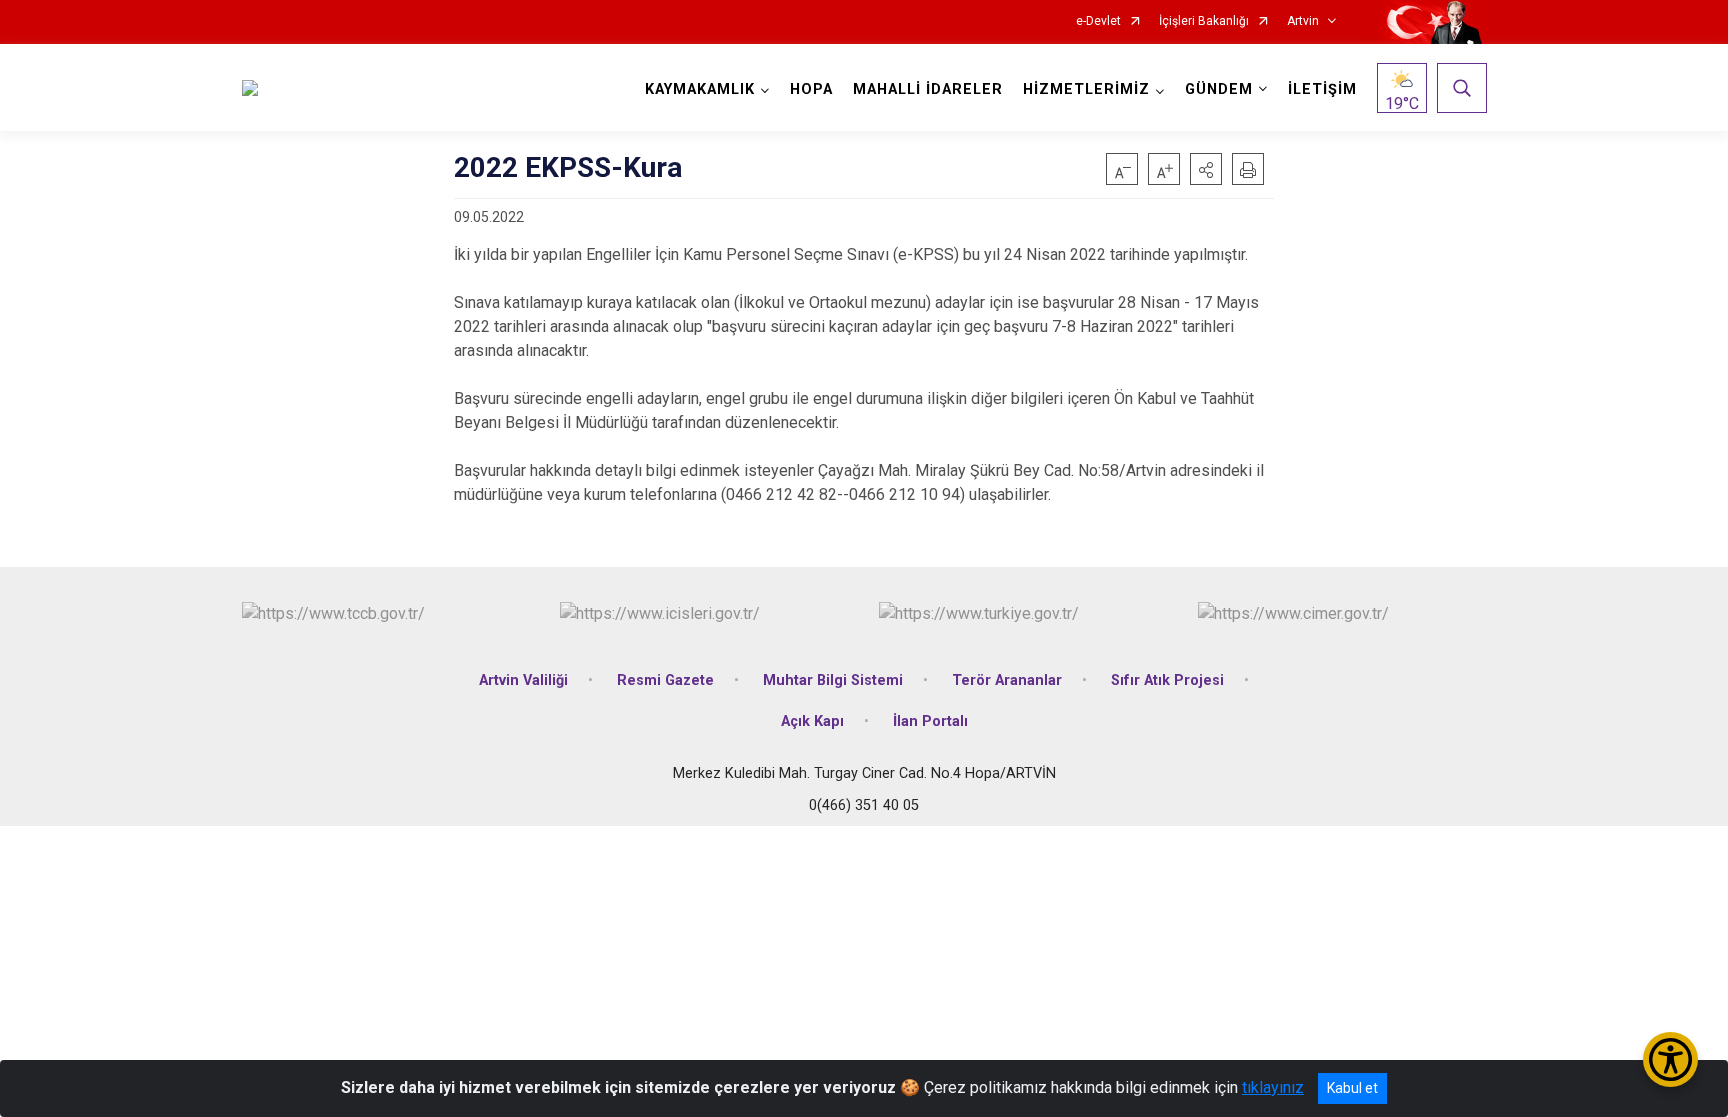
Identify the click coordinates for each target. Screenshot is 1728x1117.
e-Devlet (1098, 21)
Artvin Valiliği (523, 680)
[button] (1206, 169)
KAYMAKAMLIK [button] (700, 89)
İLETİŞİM (1322, 89)
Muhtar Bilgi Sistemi (833, 680)
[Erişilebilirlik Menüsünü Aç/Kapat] (1670, 1059)
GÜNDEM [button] (1219, 89)
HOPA (811, 89)
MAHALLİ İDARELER (928, 89)
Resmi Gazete (665, 680)
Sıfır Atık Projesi (1167, 680)
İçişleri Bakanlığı (1204, 21)
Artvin (1303, 21)
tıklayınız (1273, 1087)
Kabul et (1352, 1088)
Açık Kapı (812, 721)
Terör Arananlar (1007, 680)
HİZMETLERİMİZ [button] (1086, 89)
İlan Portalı (930, 721)
